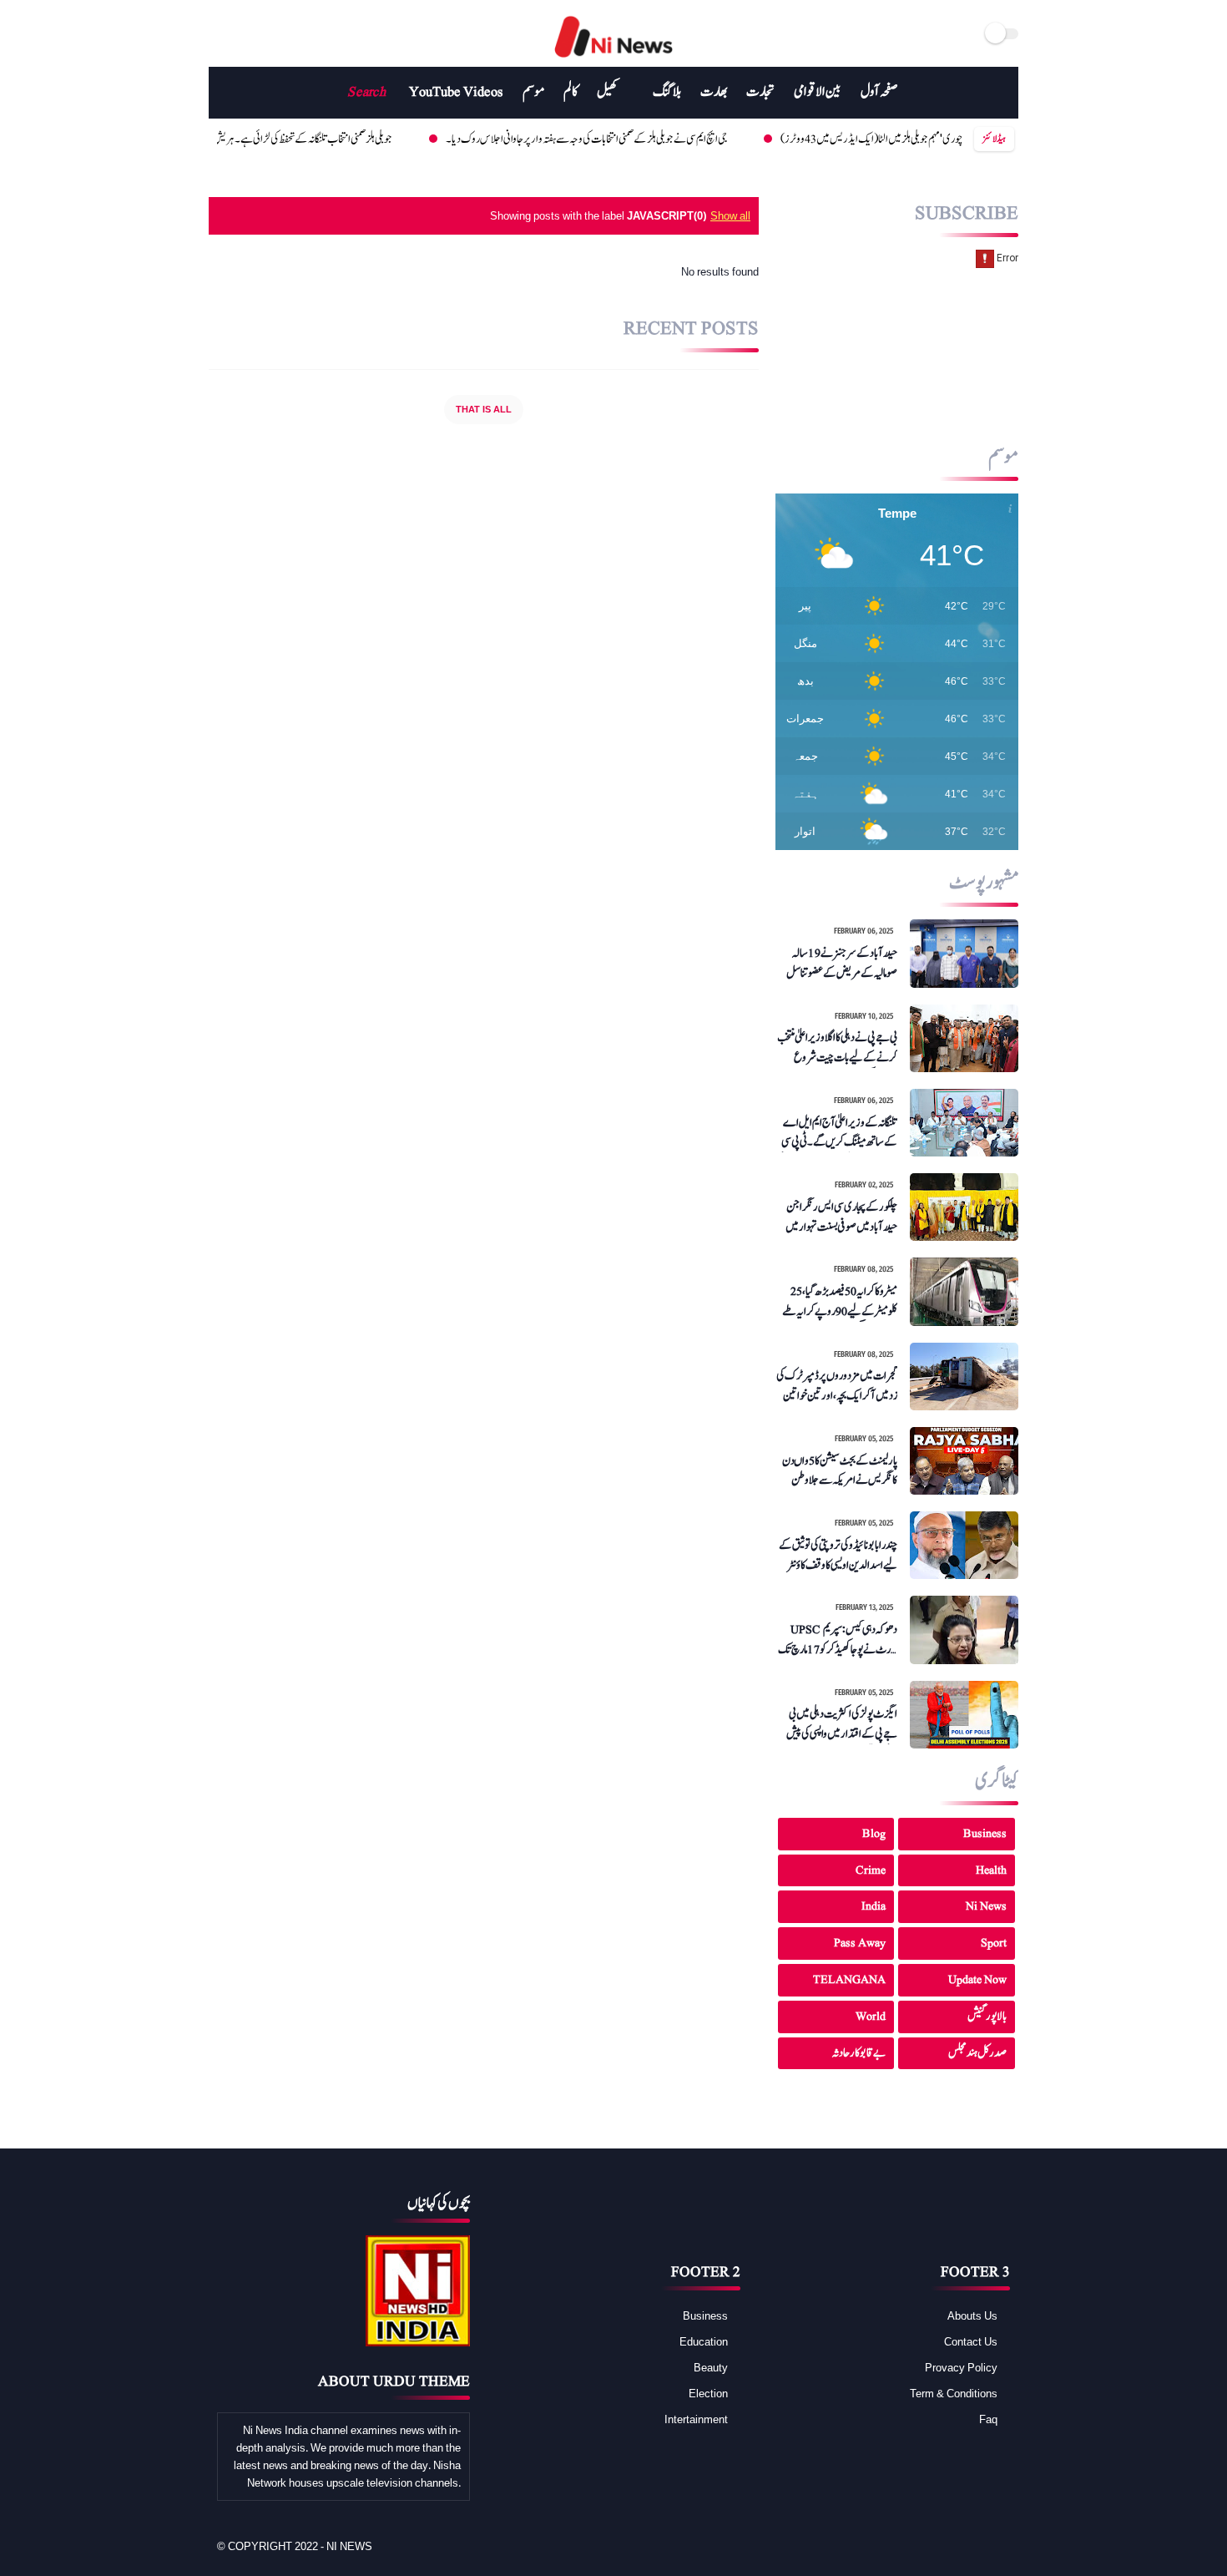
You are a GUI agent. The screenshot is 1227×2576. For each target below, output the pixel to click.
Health (991, 1870)
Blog (874, 1833)
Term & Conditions (954, 2393)
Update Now (977, 1979)
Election (708, 2393)
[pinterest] (956, 2547)
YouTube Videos (456, 92)
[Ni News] (614, 58)
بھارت (714, 92)
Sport (994, 1943)
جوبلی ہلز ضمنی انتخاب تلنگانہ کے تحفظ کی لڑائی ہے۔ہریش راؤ (239, 139)
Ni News (986, 1906)
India (874, 1906)
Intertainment (696, 2419)
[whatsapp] (933, 2547)
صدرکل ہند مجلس (977, 2053)
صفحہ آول (879, 92)
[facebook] (218, 33)
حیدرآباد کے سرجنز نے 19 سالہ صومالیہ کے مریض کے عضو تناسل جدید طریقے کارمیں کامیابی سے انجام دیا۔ (838, 964)
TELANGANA (849, 1979)
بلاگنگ (667, 92)
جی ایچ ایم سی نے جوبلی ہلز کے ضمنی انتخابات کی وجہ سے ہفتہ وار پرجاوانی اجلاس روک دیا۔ (528, 139)
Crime (871, 1870)
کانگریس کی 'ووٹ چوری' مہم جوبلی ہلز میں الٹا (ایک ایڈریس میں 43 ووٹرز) (843, 139)
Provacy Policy (961, 2367)
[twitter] (237, 33)
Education (704, 2341)
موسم (533, 92)
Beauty (711, 2367)
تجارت (760, 92)
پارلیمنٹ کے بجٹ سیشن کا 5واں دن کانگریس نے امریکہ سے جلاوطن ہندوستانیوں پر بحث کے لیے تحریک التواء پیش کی (840, 1471)
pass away (860, 1943)
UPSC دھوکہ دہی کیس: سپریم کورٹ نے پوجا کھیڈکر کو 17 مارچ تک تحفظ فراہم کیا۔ (838, 1640)
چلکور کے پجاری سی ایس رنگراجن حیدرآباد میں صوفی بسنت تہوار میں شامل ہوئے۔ (841, 1217)
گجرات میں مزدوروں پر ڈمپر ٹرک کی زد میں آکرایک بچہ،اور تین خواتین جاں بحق (837, 1386)
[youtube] (267, 33)
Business (985, 1833)
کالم (571, 92)
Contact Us (971, 2341)
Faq (988, 2419)
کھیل (607, 92)
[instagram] (286, 33)
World (871, 2016)
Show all (730, 215)
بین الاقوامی (818, 92)
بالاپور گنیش (987, 2016)
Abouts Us (972, 2315)
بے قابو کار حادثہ (859, 2053)
